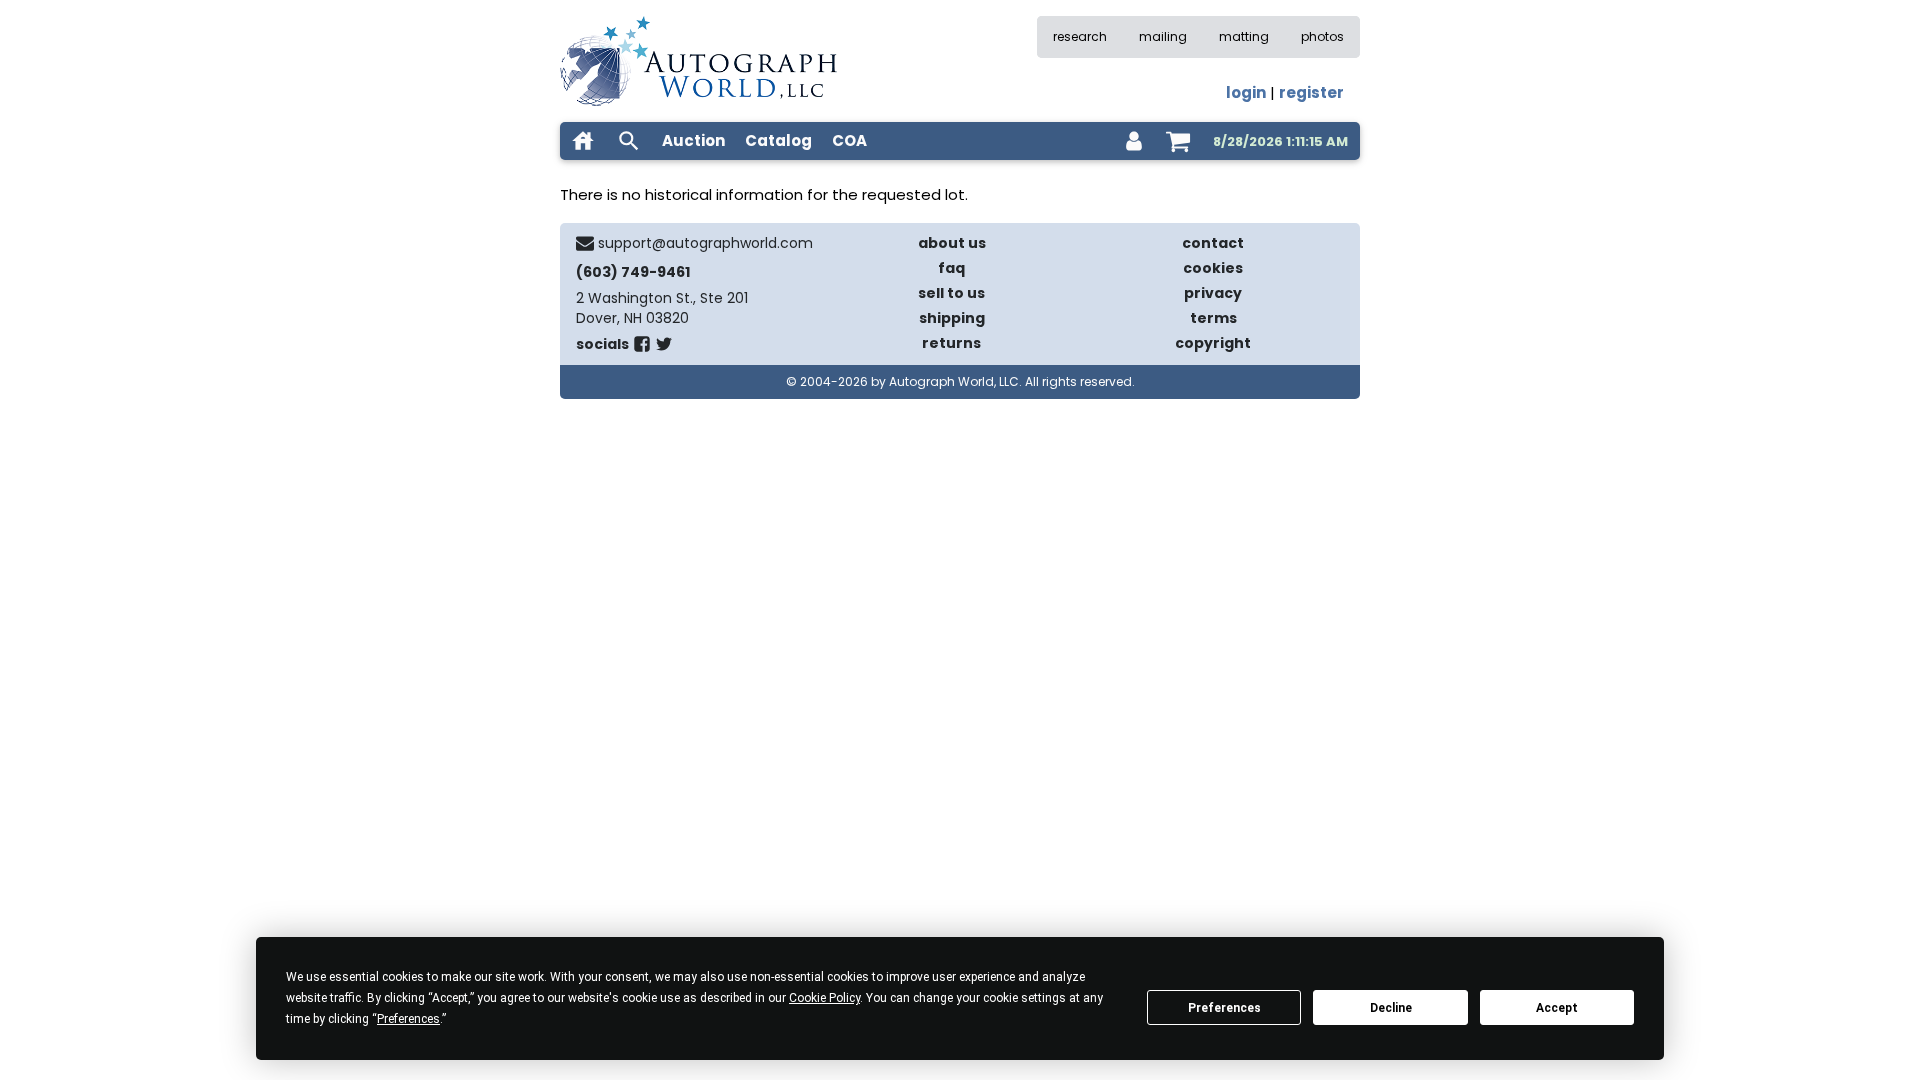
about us (952, 243)
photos (1322, 36)
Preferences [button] (408, 1019)
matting (1244, 36)
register (1311, 92)
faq (951, 268)
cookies (1213, 268)
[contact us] (585, 243)
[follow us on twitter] (664, 348)
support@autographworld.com (705, 243)
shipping (952, 318)
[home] (583, 141)
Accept (1557, 1008)
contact (1213, 243)
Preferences (1224, 1008)
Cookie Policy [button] (824, 998)
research (1080, 36)
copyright (1213, 343)
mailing (1163, 36)
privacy (1213, 293)
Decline (1391, 1008)
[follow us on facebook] (642, 348)
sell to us (951, 293)
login (1246, 92)
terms (1213, 318)
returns (951, 343)
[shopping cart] (1178, 141)
